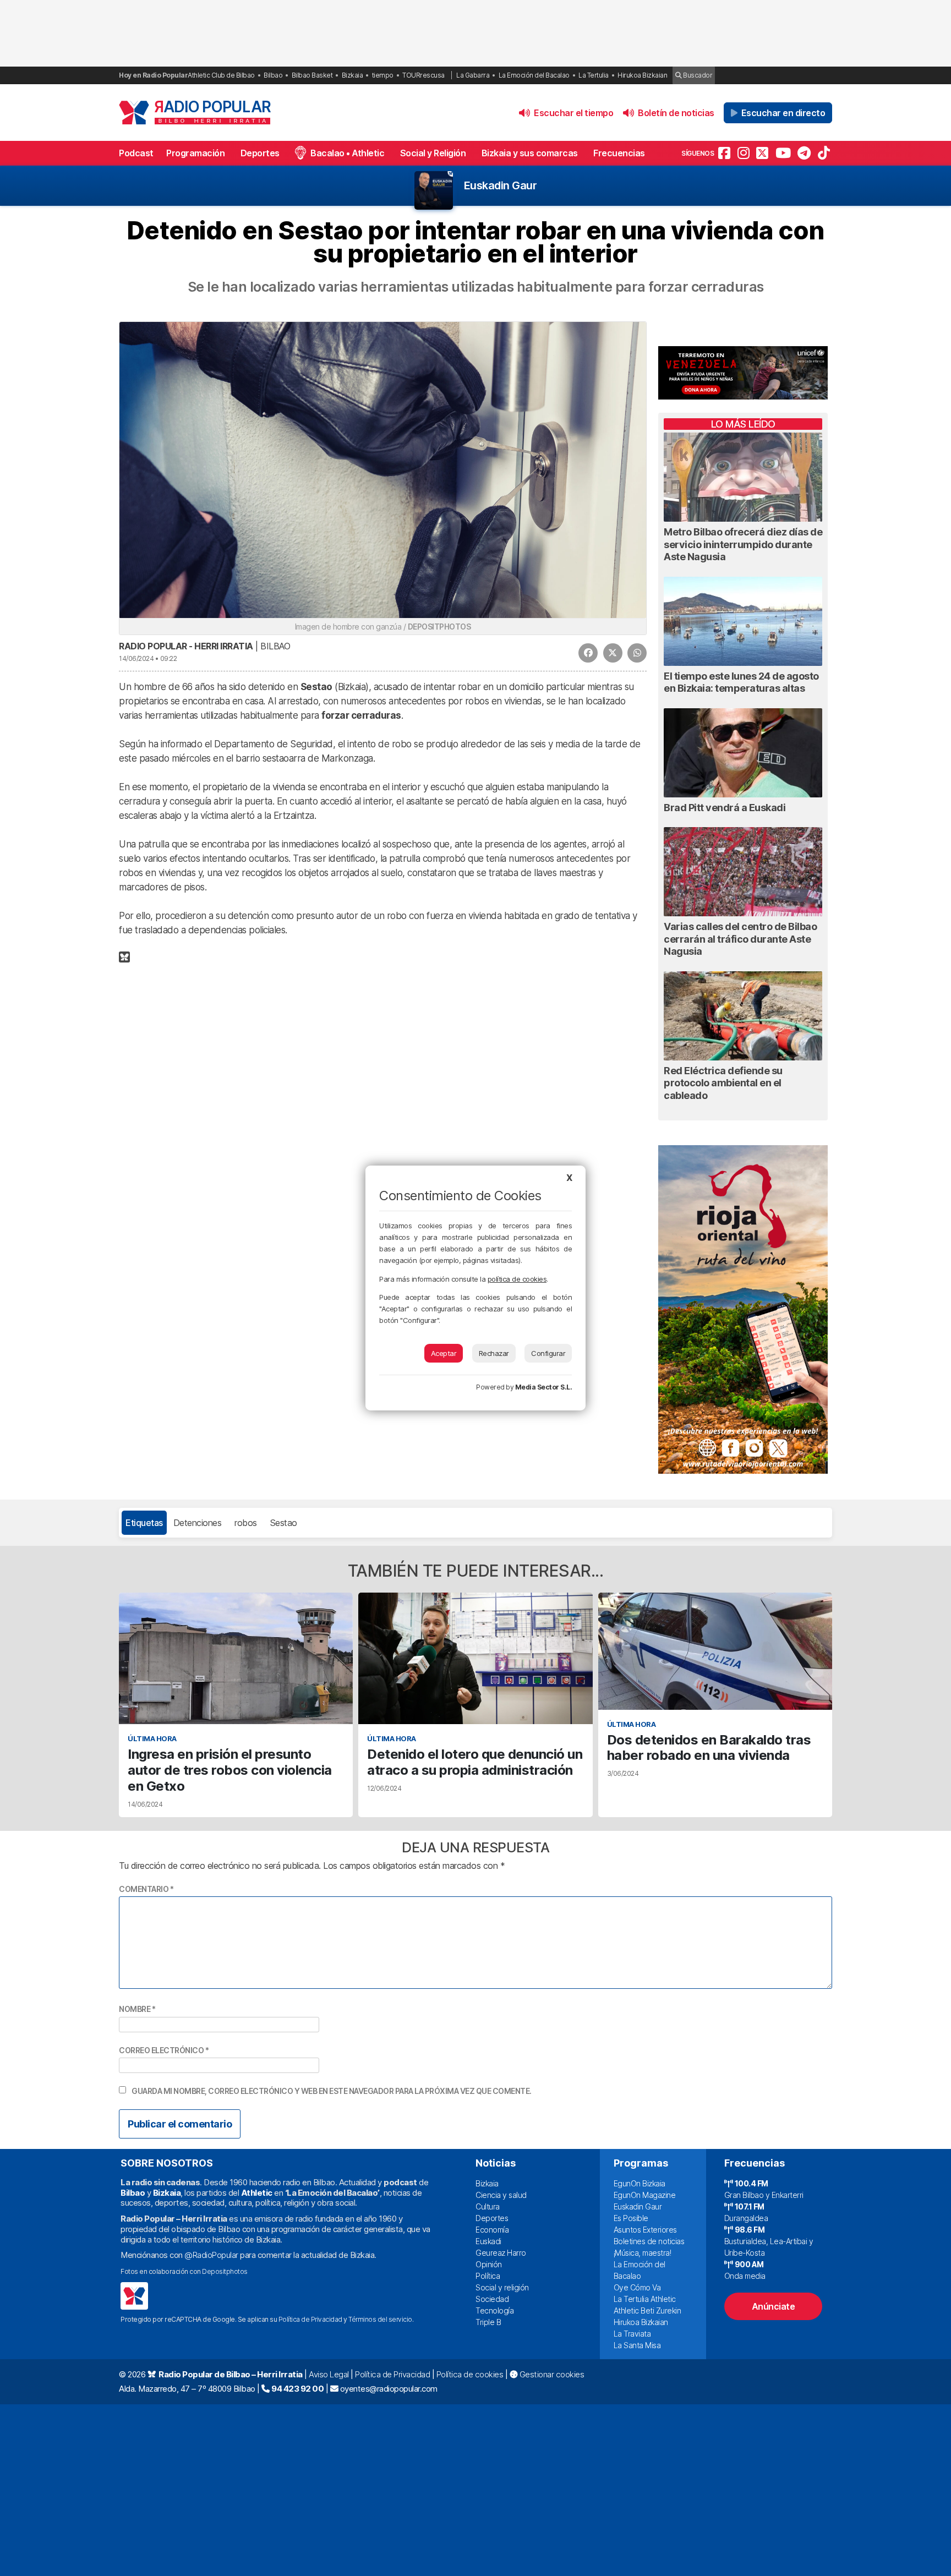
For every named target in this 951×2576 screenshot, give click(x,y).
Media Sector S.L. (544, 1387)
